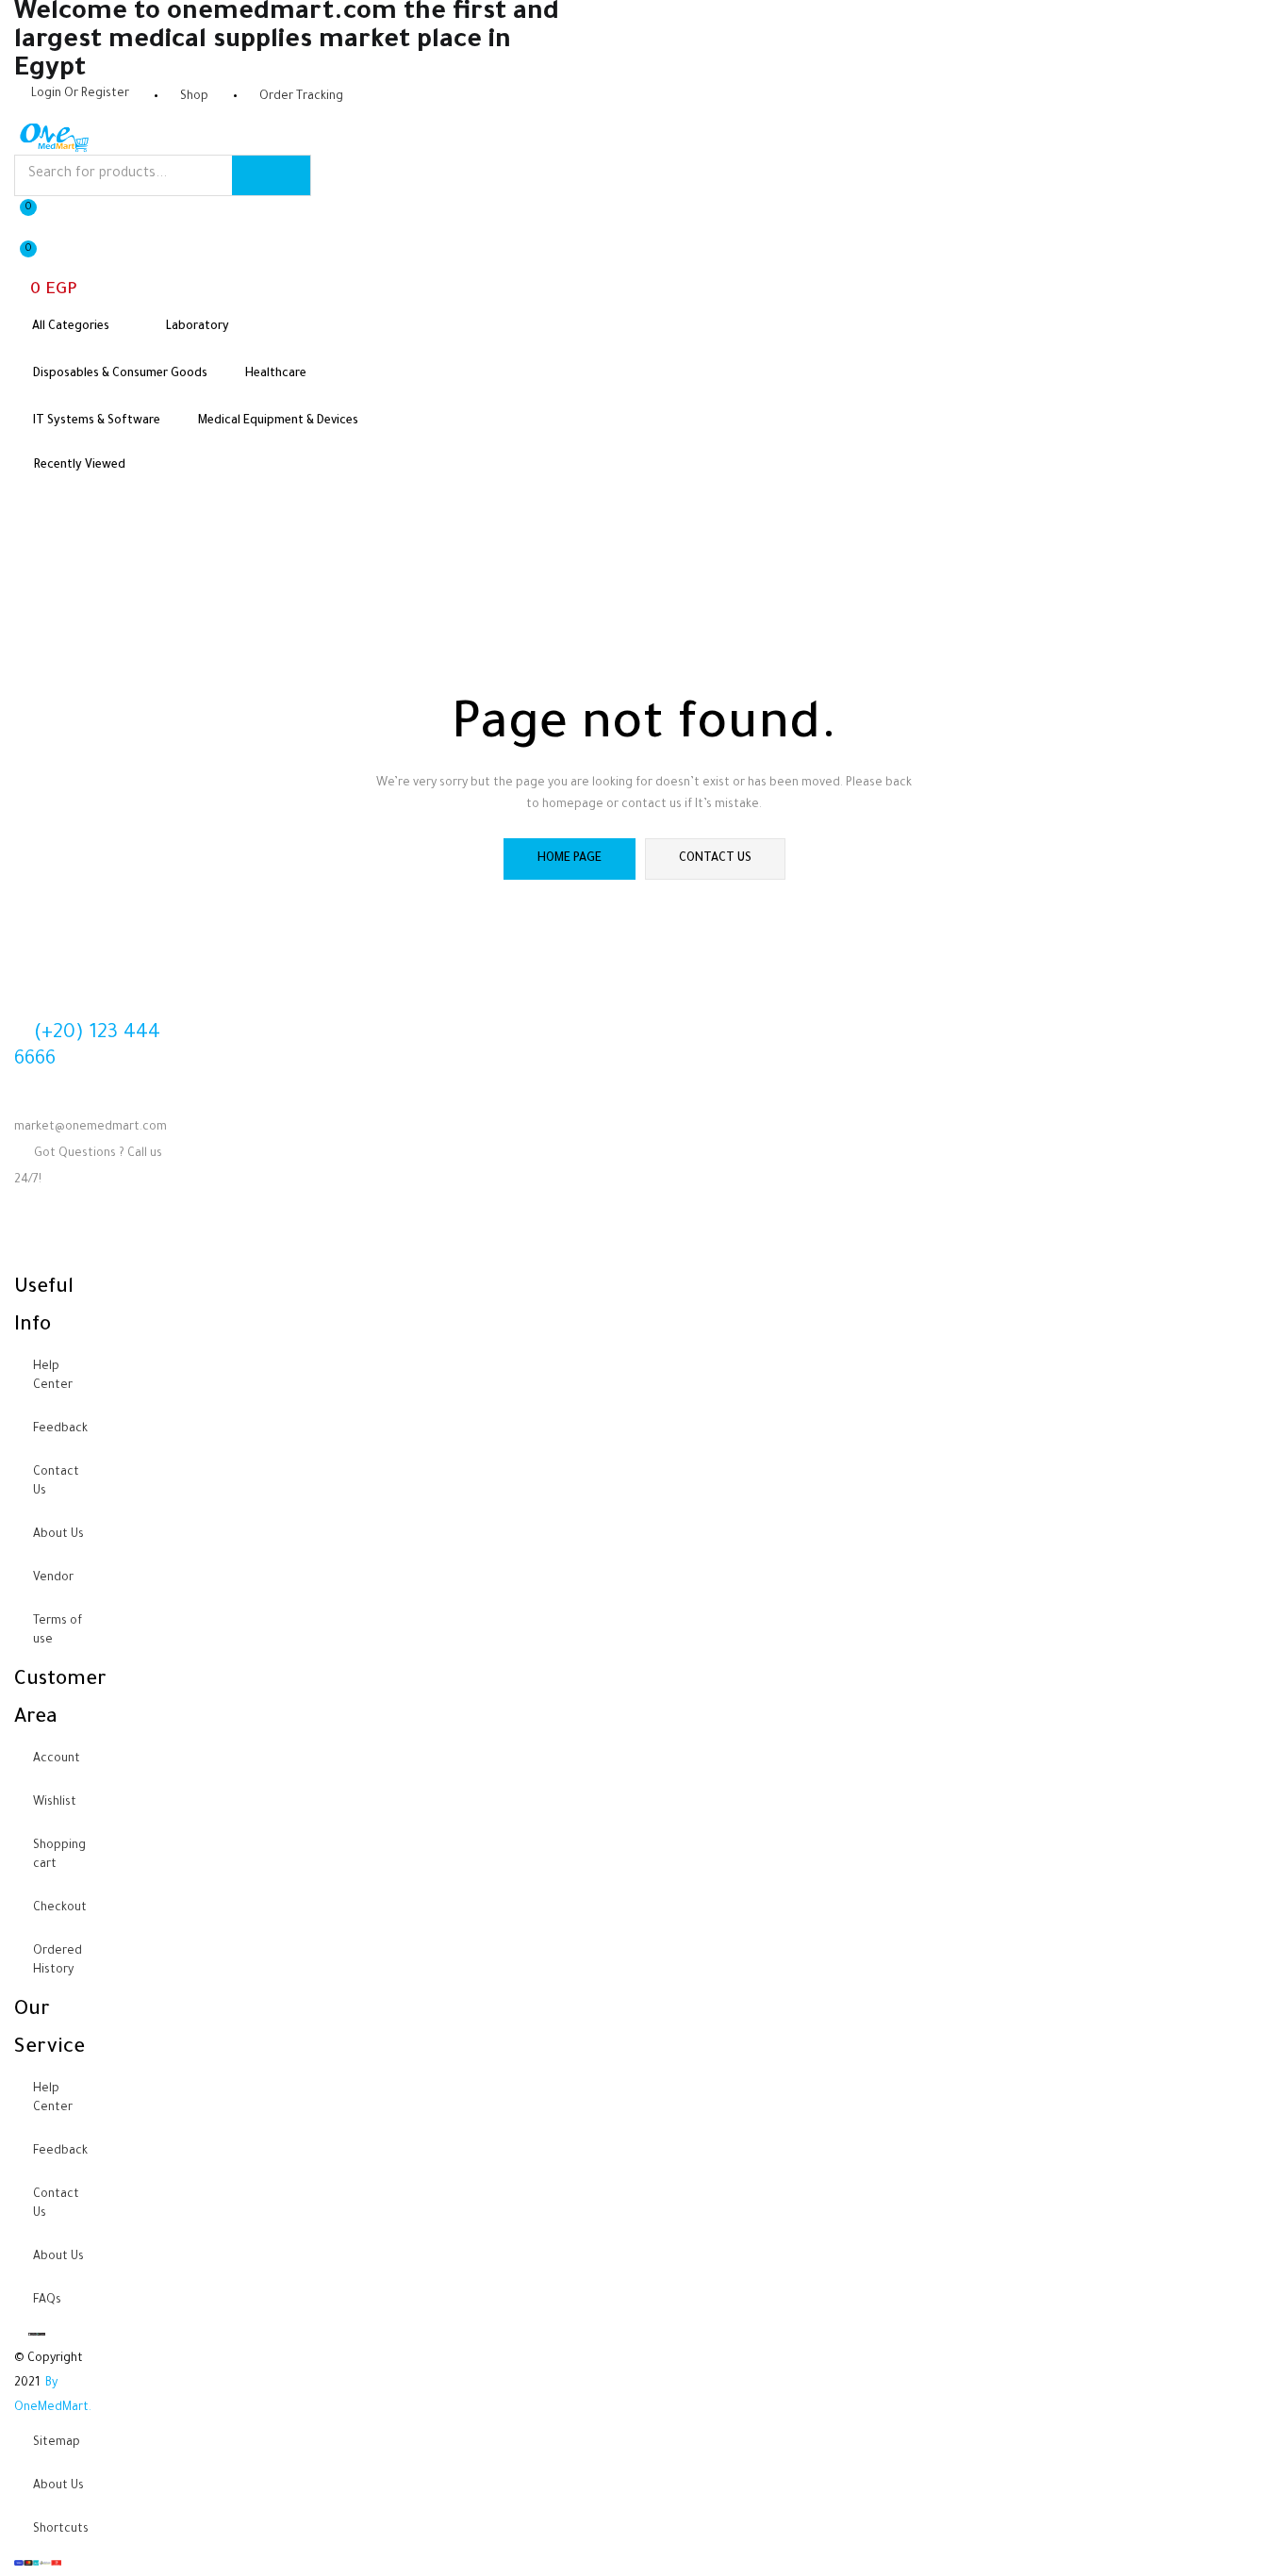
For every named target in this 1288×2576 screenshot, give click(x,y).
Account (57, 1759)
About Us (58, 1535)
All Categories (72, 327)
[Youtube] (88, 1236)
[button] (54, 271)
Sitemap (57, 2443)
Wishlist (55, 1803)
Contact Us (56, 1482)
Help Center (53, 1377)
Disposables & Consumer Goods (120, 374)
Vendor (53, 1578)
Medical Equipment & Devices (278, 421)
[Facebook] (38, 1236)
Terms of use (58, 1631)
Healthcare (276, 374)
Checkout (60, 1908)
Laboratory (198, 327)
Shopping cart (59, 1856)
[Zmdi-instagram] (138, 1236)
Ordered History (58, 1961)
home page (570, 859)
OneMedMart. (53, 2408)
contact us (715, 859)
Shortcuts (61, 2530)
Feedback (60, 1429)
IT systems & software (97, 421)
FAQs (47, 2301)
